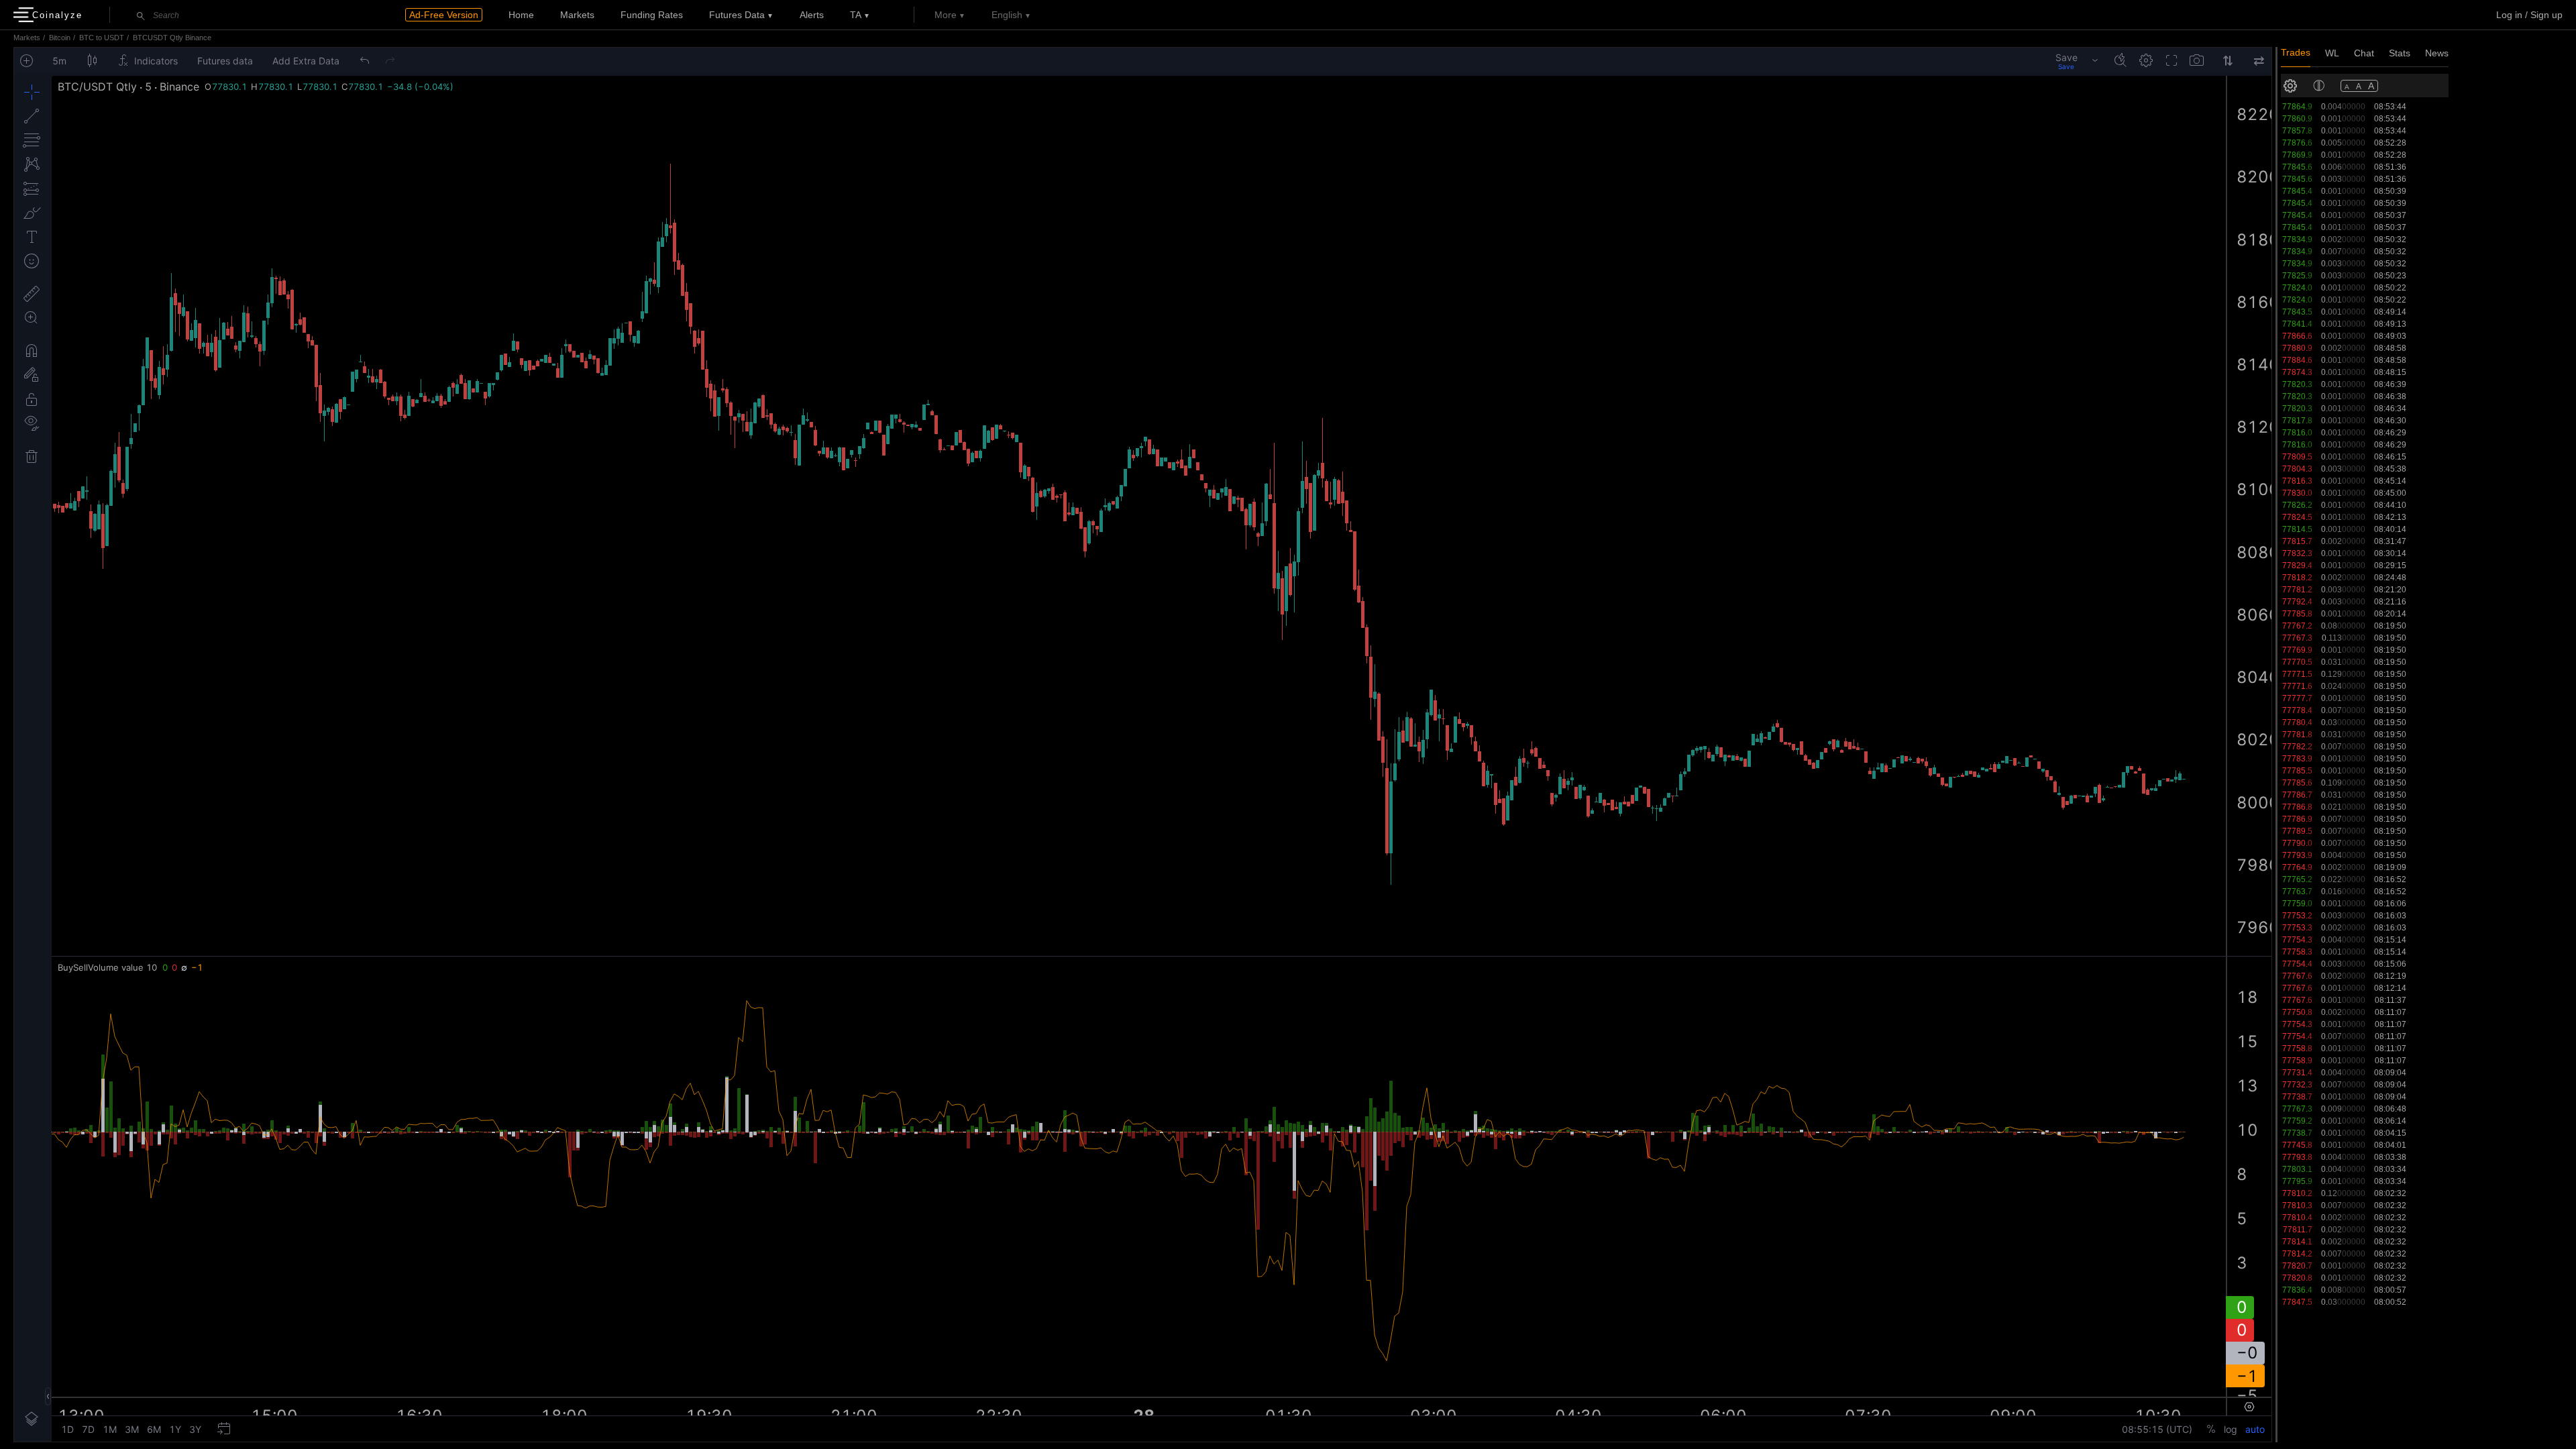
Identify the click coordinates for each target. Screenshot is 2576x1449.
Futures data (737, 15)
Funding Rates (652, 15)
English (1007, 15)
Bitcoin (60, 38)
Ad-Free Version (444, 15)
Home (521, 15)
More (946, 15)
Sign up (2546, 15)
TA (856, 15)
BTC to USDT (102, 38)
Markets (577, 15)
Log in (2509, 15)
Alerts (812, 15)
